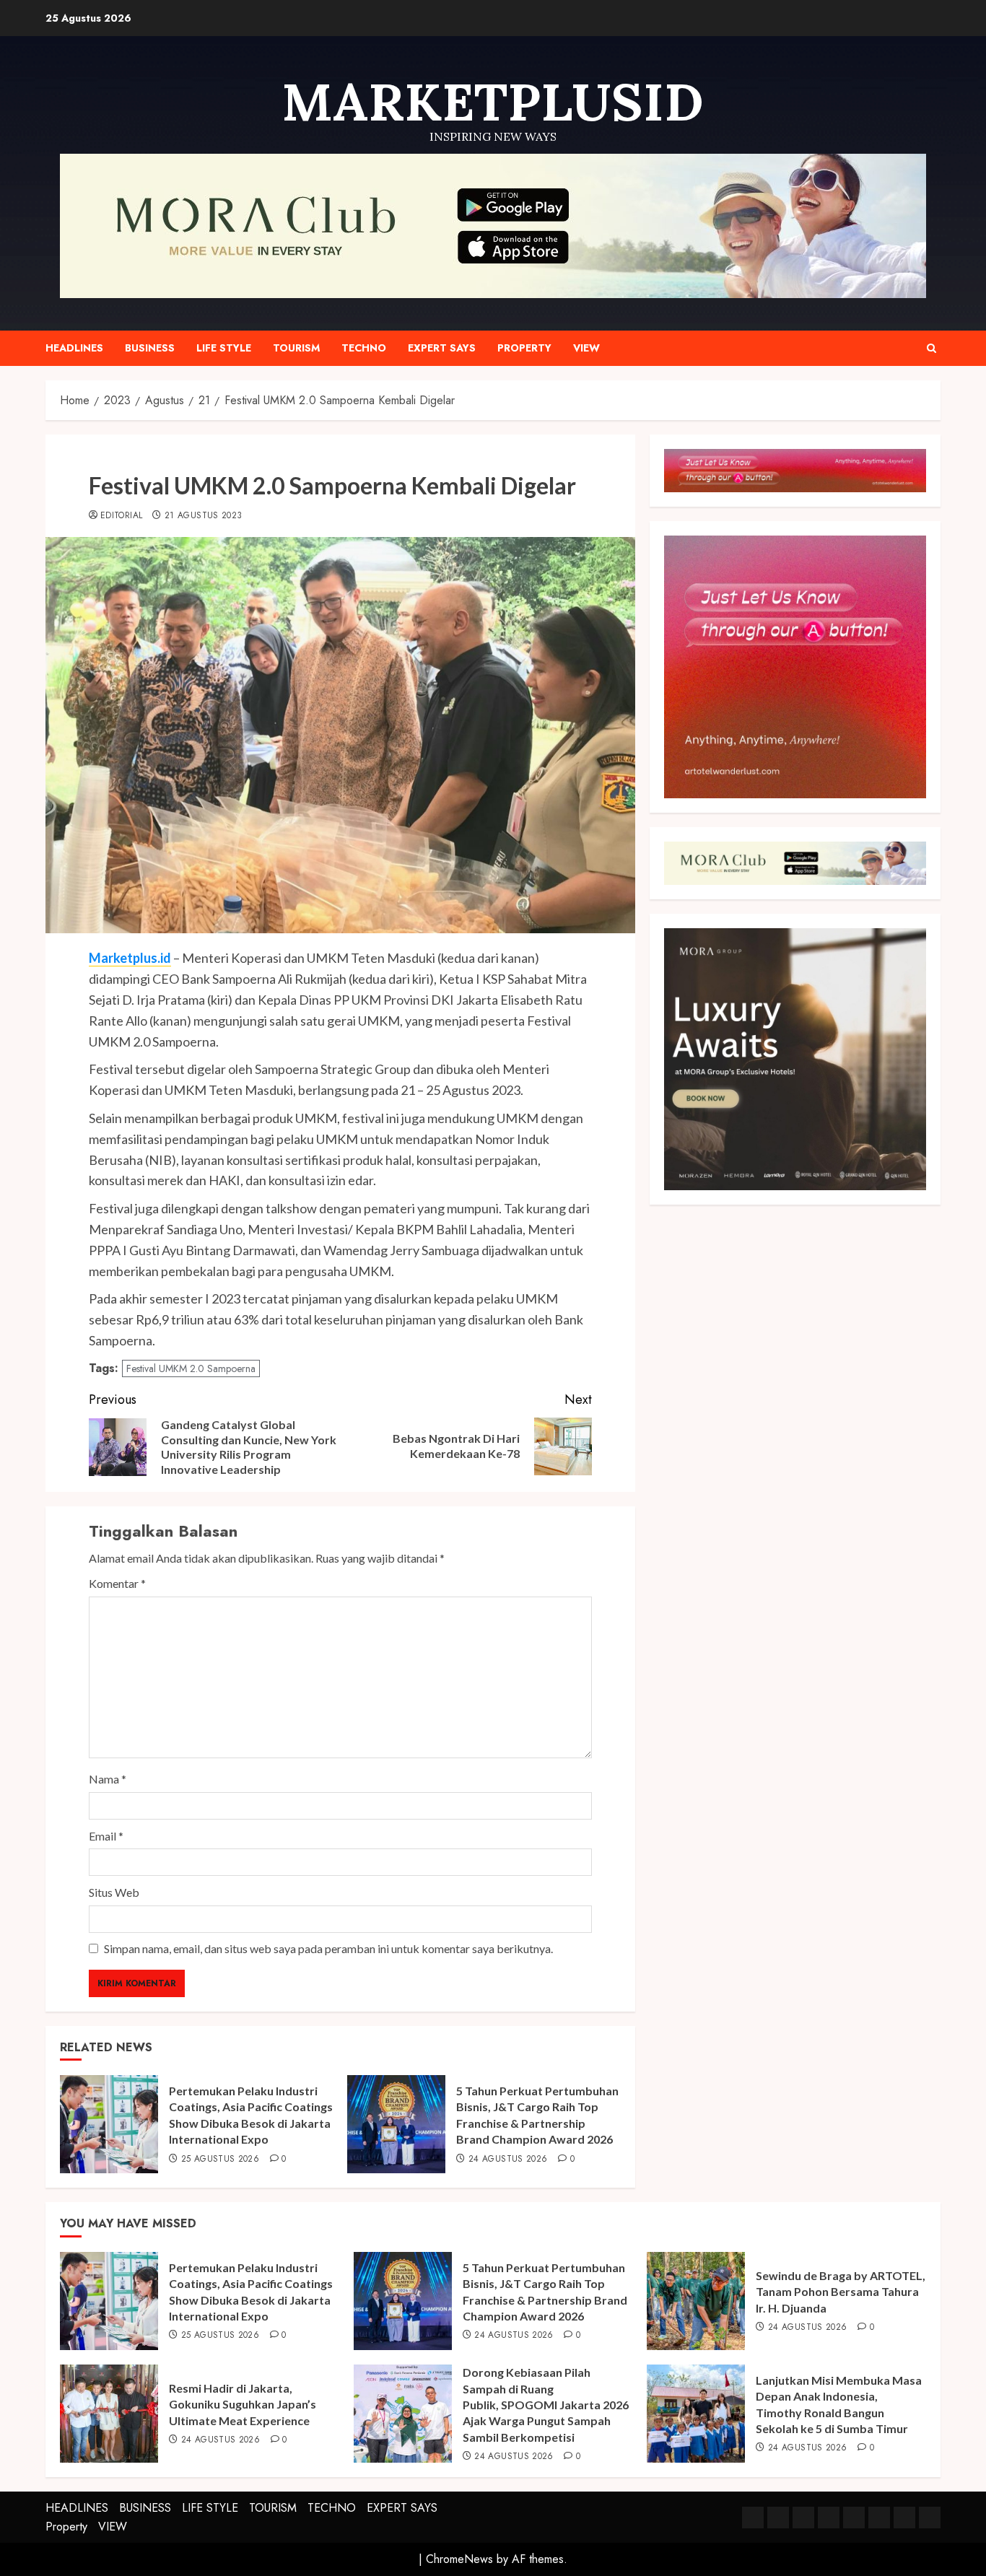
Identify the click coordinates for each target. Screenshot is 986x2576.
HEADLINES (74, 348)
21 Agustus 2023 (203, 516)
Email (106, 1836)
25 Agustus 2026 (220, 2160)
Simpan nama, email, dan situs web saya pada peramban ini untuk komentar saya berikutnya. (328, 1948)
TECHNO (364, 348)
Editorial (121, 516)
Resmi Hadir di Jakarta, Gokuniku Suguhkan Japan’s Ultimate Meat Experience (243, 2404)
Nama (108, 1779)
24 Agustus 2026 (508, 2160)
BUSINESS (150, 348)
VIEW (586, 348)
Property (524, 348)
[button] (932, 348)
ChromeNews (459, 2559)
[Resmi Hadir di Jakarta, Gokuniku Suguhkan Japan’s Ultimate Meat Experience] (109, 2414)
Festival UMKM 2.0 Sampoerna (191, 1368)
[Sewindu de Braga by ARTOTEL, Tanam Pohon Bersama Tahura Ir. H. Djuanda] (696, 2301)
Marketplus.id (130, 958)
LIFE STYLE (224, 348)
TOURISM (296, 348)
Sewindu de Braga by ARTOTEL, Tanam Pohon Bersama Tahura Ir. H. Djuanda (841, 2292)
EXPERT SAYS (442, 348)
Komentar (117, 1583)
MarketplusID (493, 102)
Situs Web (114, 1892)
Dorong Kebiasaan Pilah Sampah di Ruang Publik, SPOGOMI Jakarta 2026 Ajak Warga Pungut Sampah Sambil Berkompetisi (546, 2405)
